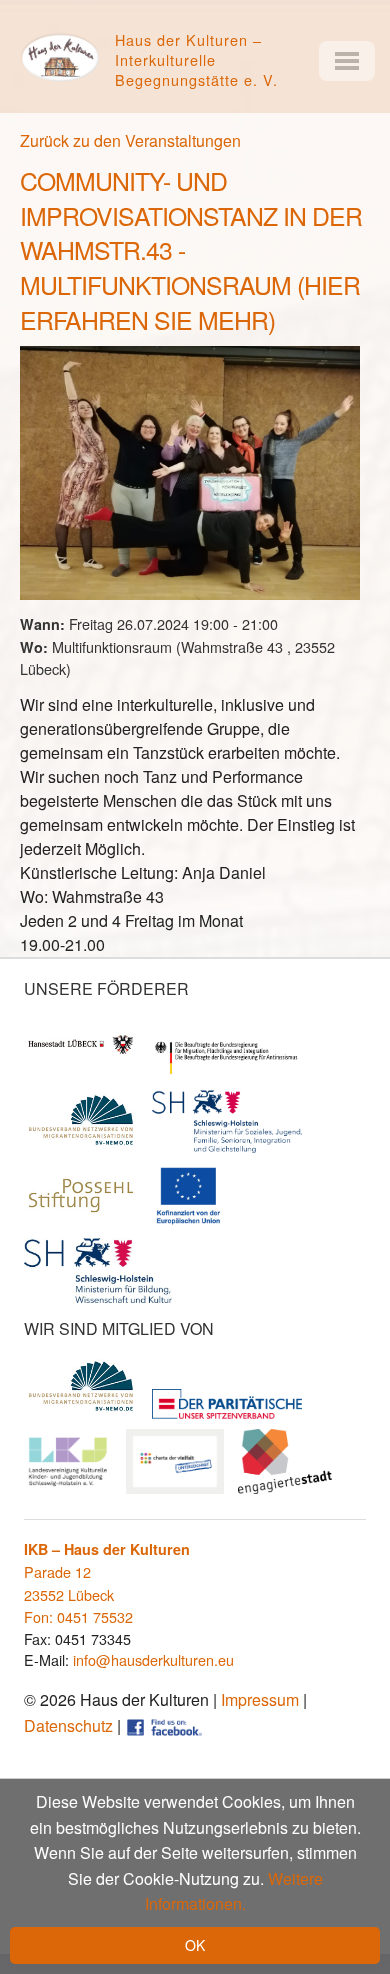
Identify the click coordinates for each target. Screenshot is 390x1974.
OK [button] (195, 1945)
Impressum (260, 1699)
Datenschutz (68, 1725)
